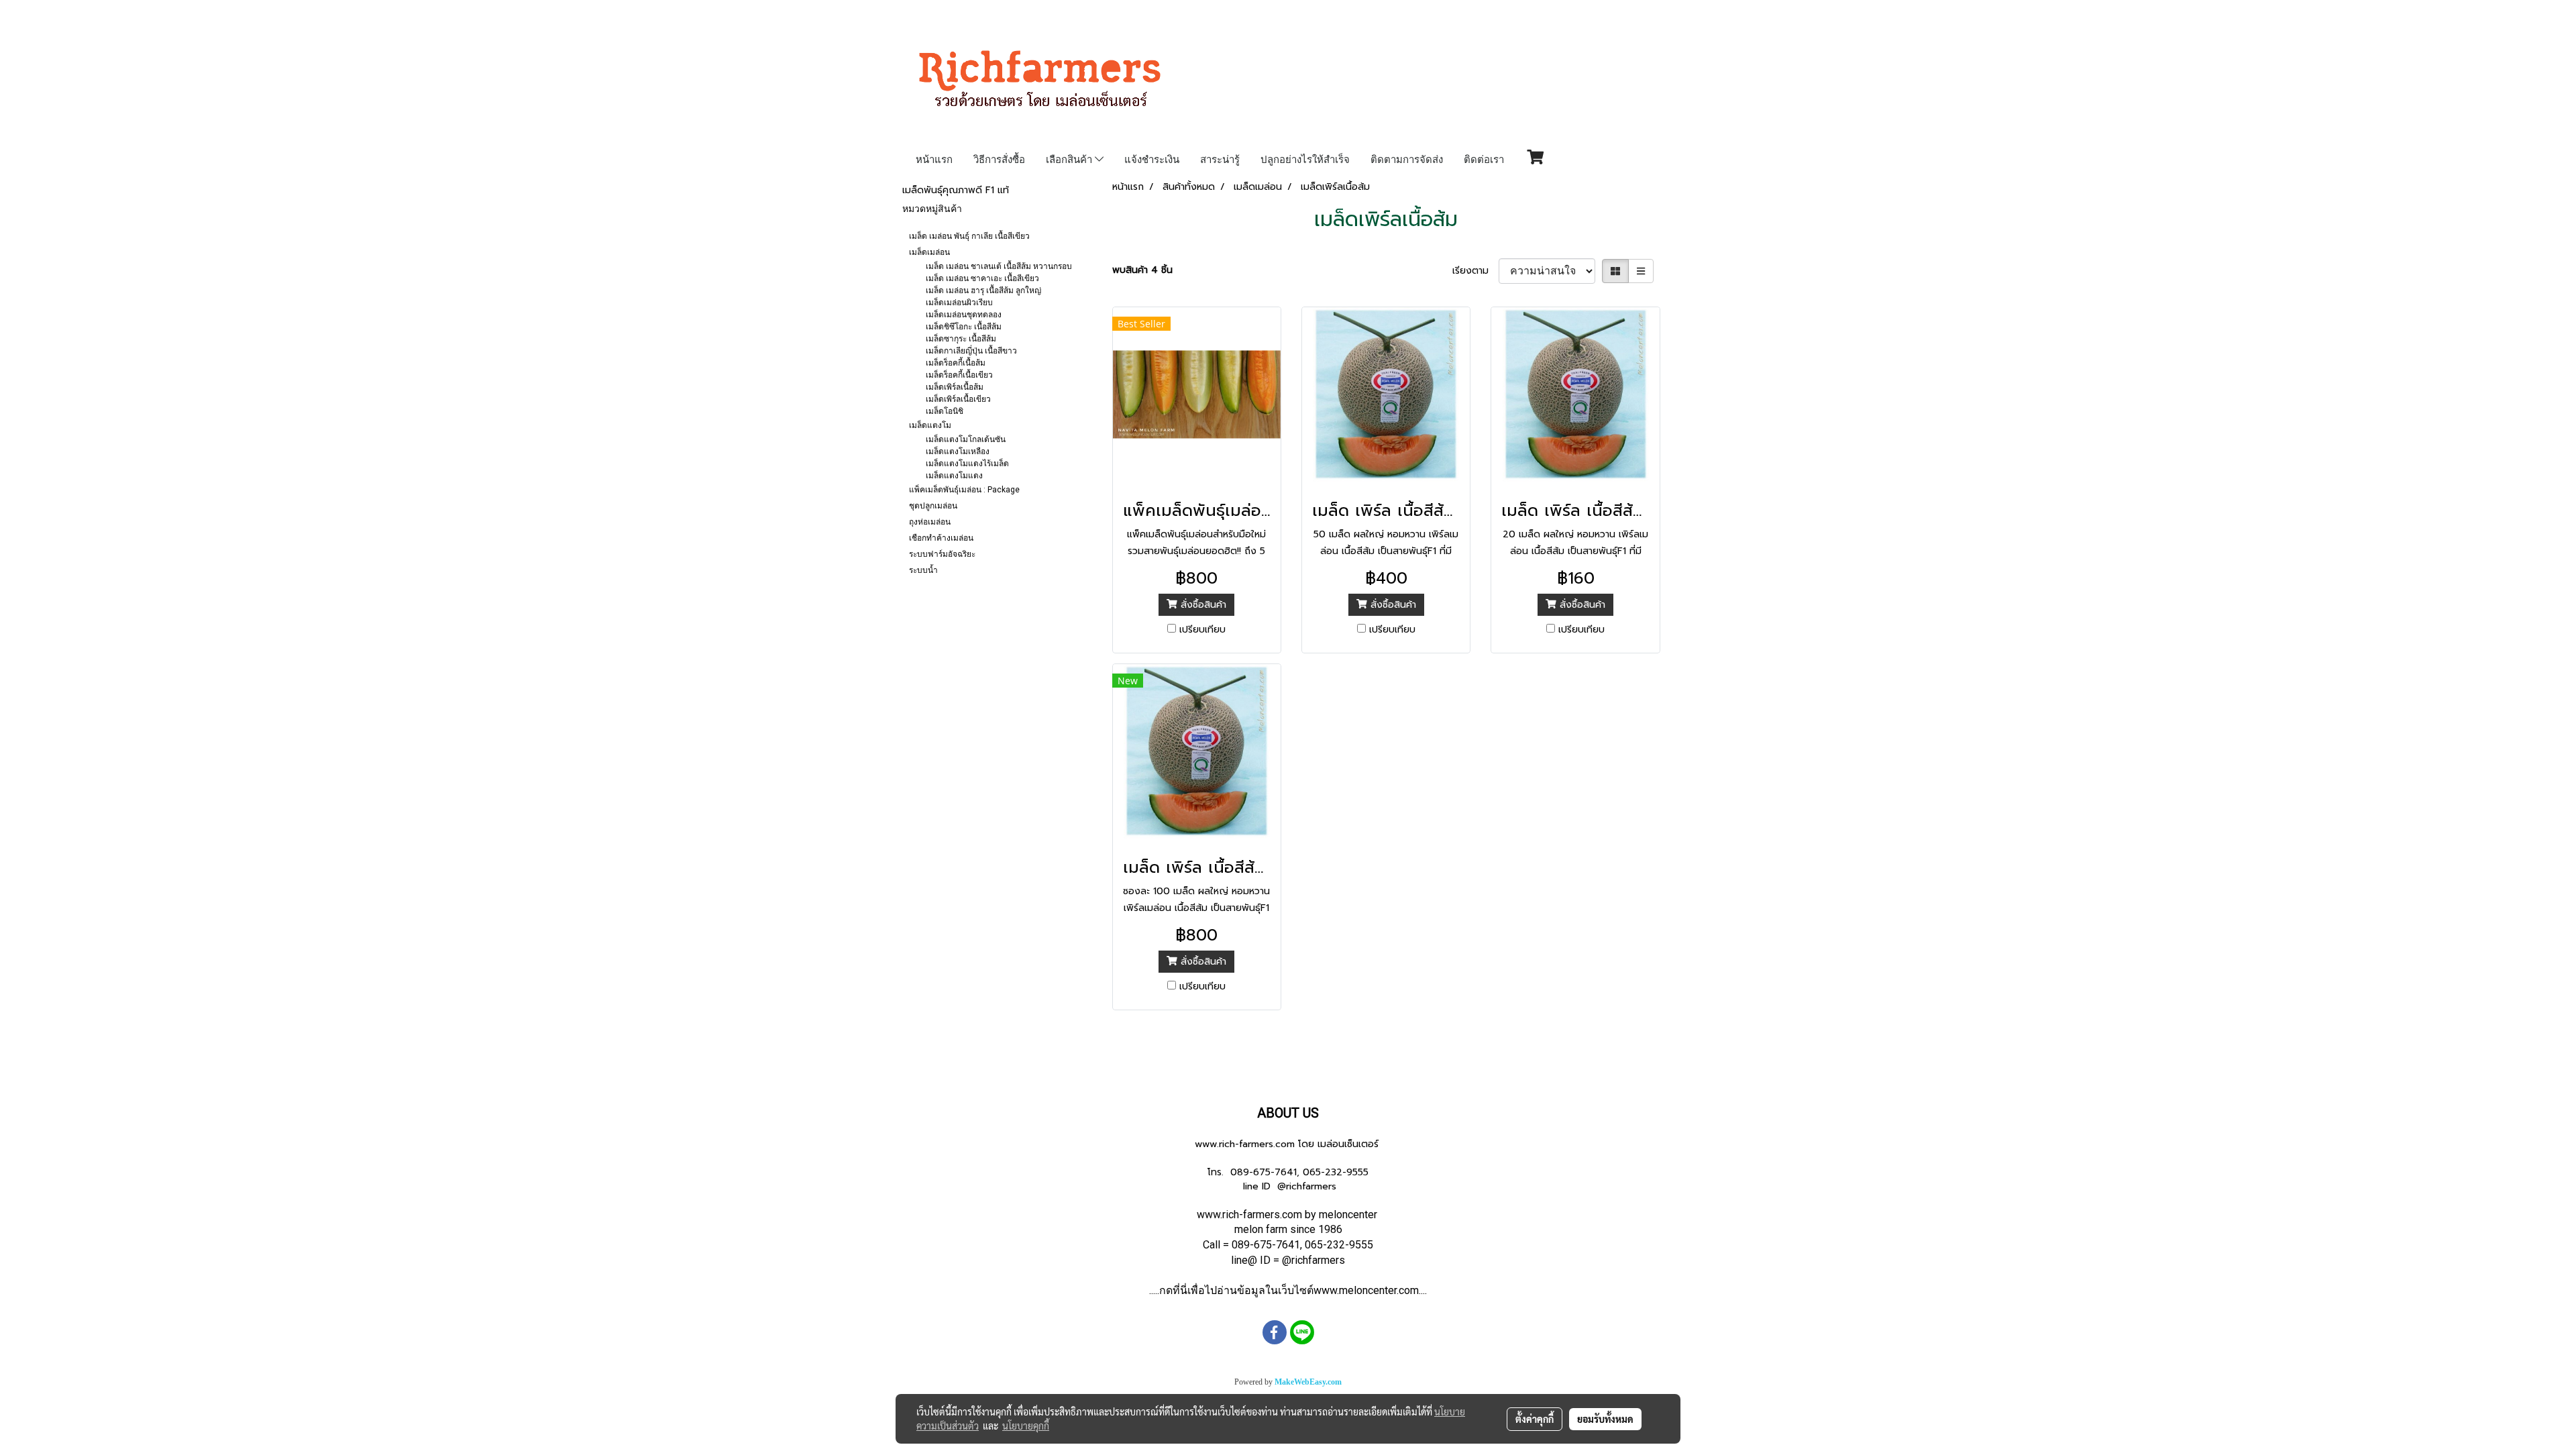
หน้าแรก (934, 159)
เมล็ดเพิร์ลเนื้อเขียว (958, 399)
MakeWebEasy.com (1308, 1382)
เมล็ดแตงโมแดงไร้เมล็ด (967, 464)
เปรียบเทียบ (1202, 630)
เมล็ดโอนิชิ (945, 411)
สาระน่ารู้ (1220, 159)
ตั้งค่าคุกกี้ (1535, 1419)
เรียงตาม (1475, 271)
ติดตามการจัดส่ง (1407, 159)
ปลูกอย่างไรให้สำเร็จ (1305, 159)
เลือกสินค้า (1070, 159)
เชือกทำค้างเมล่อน (941, 538)
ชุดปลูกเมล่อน (933, 506)
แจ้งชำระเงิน (1152, 159)
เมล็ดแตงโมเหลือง (958, 451)
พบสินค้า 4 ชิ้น (1142, 270)
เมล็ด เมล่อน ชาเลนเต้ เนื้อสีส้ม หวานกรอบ (999, 266)
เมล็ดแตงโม (930, 425)
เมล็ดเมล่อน (929, 252)
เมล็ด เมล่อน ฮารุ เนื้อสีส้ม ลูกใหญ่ (983, 290)
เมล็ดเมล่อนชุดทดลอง (964, 315)
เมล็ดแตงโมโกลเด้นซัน (966, 439)
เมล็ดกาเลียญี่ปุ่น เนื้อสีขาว (971, 351)
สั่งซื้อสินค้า (1202, 605)
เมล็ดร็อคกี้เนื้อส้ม (956, 363)
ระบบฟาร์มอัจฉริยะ (942, 554)
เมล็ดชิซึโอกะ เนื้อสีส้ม (964, 327)
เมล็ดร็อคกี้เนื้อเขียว (959, 375)
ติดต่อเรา (1484, 159)
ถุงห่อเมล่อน (930, 522)
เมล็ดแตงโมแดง (954, 476)
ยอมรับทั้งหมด (1605, 1419)
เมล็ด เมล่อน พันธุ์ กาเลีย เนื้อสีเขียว (969, 236)
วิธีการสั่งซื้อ (999, 159)
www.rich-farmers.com (1245, 1144)
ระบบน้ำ (923, 570)
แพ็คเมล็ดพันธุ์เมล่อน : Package (964, 490)
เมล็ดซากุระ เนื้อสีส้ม (961, 339)
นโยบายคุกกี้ (1026, 1426)
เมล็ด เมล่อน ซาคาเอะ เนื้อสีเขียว (982, 278)
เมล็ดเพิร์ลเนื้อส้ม (955, 387)
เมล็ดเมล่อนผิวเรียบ (959, 303)
